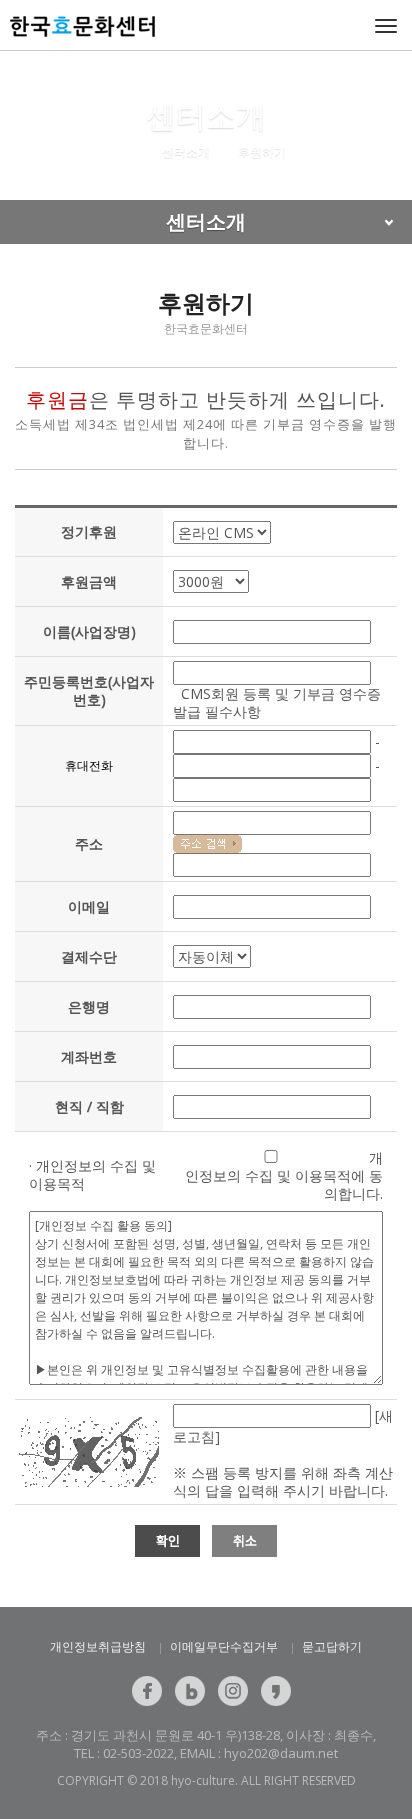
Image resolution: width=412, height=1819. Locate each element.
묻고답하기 (332, 1646)
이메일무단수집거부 (224, 1646)
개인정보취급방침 (98, 1646)
